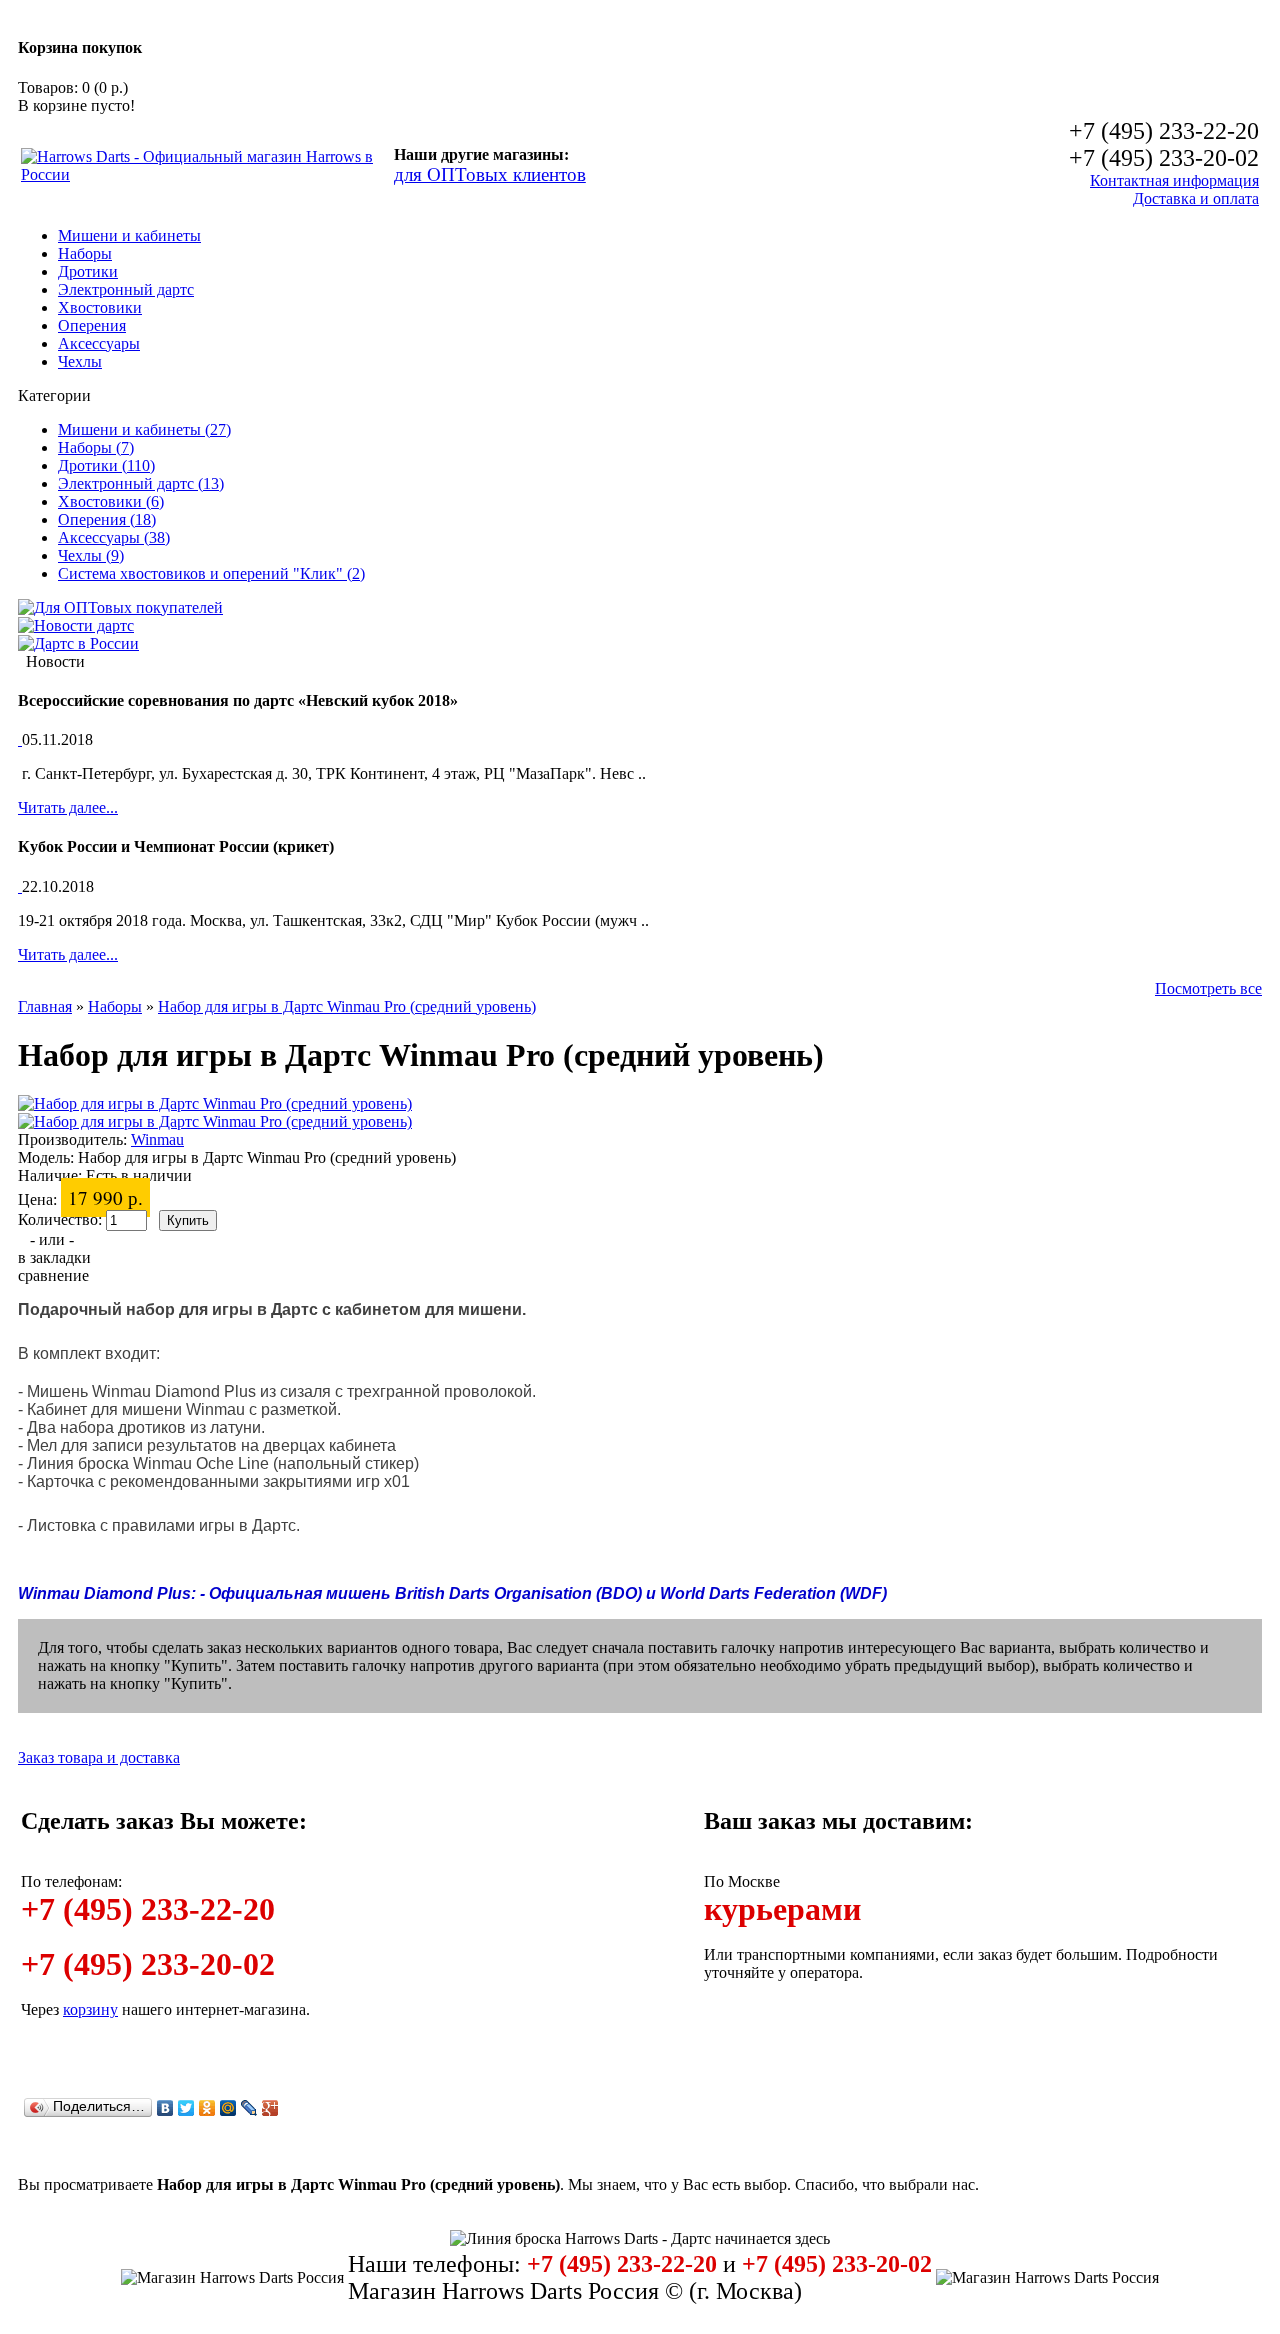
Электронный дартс (126, 289)
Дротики (88, 271)
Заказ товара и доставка (99, 1757)
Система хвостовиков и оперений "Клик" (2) (211, 573)
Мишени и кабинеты (129, 235)
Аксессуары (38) (114, 537)
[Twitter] (186, 2108)
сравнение (53, 1275)
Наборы (85, 253)
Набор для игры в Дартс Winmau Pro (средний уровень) (347, 1006)
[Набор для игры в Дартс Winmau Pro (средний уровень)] (215, 1103)
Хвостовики (100, 307)
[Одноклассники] (207, 2108)
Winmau (157, 1139)
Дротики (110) (106, 465)
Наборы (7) (96, 447)
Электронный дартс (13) (141, 483)
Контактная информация (1174, 180)
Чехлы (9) (91, 555)
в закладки (54, 1257)
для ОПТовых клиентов (490, 174)
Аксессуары (99, 343)
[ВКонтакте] (165, 2108)
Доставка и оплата (1196, 198)
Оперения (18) (107, 519)
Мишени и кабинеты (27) (144, 429)
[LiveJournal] (249, 2108)
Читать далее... (68, 807)
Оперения (92, 325)
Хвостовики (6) (111, 501)
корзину (90, 2009)
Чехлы (80, 361)
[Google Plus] (270, 2108)
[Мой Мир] (228, 2108)
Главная (45, 1006)
